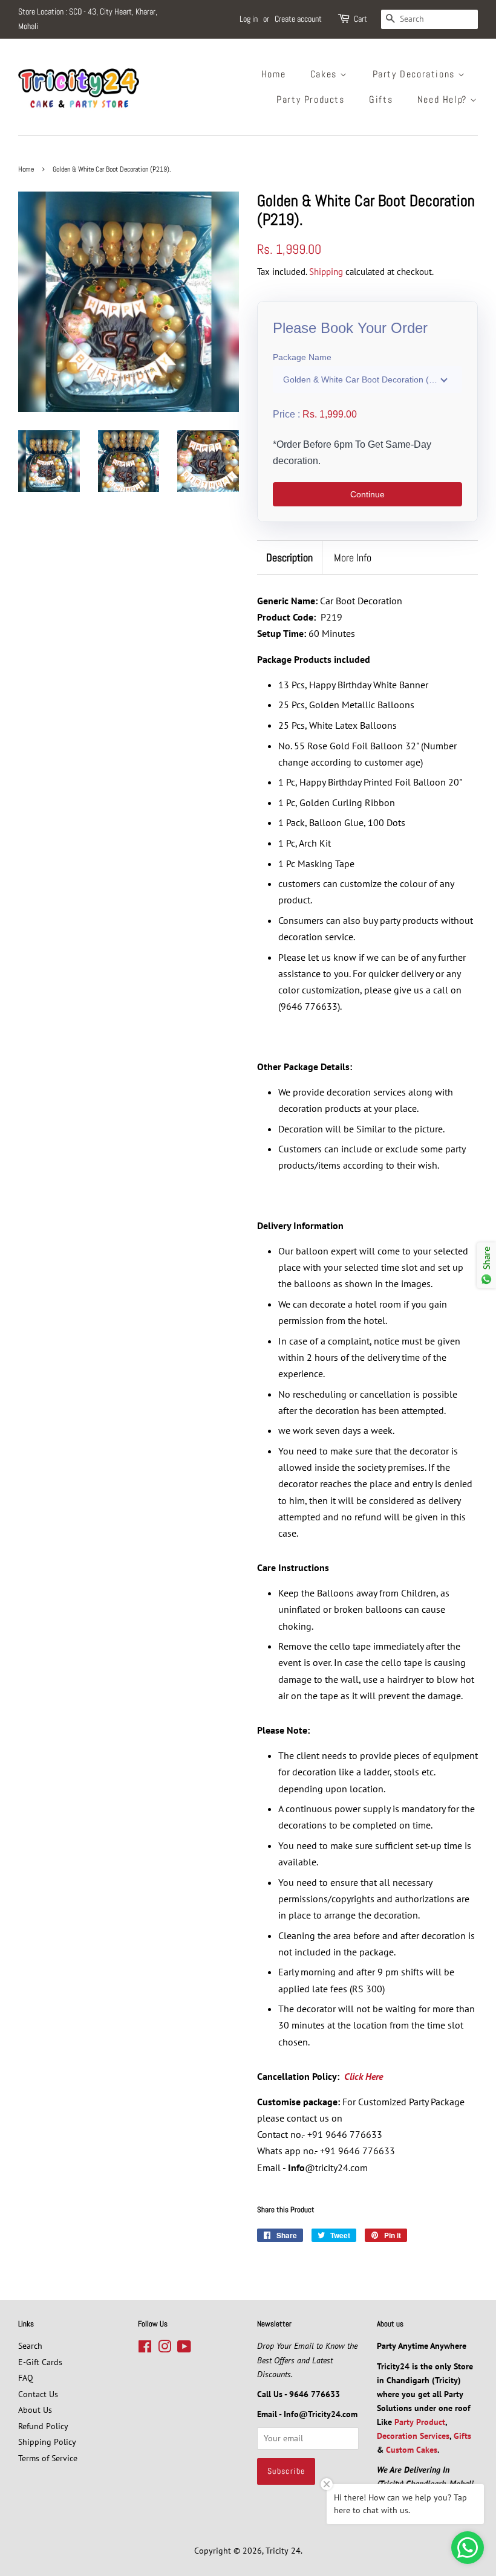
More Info (353, 557)
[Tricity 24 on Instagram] (165, 2349)
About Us (35, 2410)
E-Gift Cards (40, 2362)
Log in (249, 19)
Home (273, 74)
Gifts (381, 99)
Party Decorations (416, 74)
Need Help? (444, 99)
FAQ (26, 2378)
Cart (361, 19)
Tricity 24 (283, 2551)
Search (30, 2346)
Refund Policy (43, 2426)
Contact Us (38, 2394)
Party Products (310, 99)
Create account (298, 19)
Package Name (302, 357)
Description (289, 557)
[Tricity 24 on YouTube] (184, 2349)
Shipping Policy (47, 2442)
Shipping (326, 272)
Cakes (325, 74)
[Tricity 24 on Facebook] (145, 2349)
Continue (367, 494)
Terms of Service (48, 2458)
